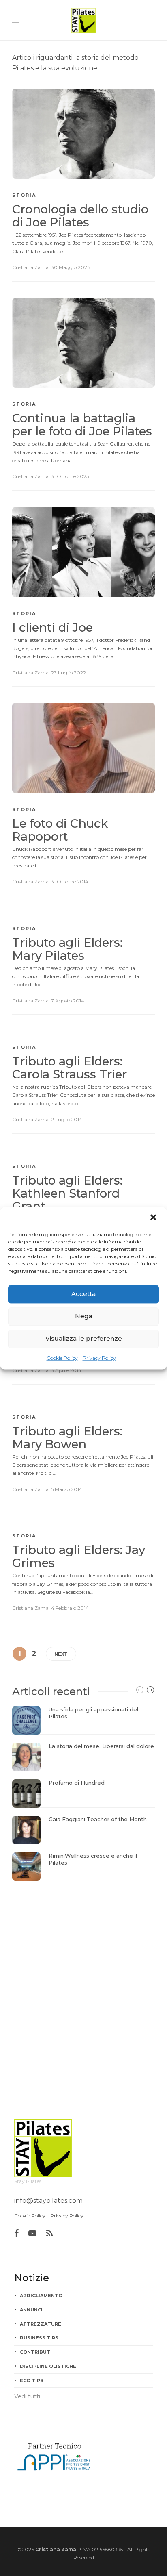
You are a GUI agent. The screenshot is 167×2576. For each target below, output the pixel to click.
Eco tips (32, 2380)
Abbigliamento (41, 2296)
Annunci (31, 2310)
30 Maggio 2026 (71, 267)
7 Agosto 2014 (68, 1001)
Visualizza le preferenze (84, 1338)
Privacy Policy (99, 1358)
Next (61, 1654)
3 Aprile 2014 (66, 1370)
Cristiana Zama (30, 267)
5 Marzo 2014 (67, 1489)
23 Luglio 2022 (69, 673)
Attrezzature (41, 2324)
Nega (84, 1316)
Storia (24, 195)
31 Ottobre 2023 (70, 476)
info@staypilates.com (48, 2201)
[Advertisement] (83, 1973)
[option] (83, 1793)
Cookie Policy (62, 1358)
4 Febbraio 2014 (70, 1608)
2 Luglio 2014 (67, 1119)
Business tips (39, 2338)
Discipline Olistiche (48, 2366)
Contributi (36, 2352)
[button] (154, 1218)
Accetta (83, 1294)
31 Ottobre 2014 (70, 881)
